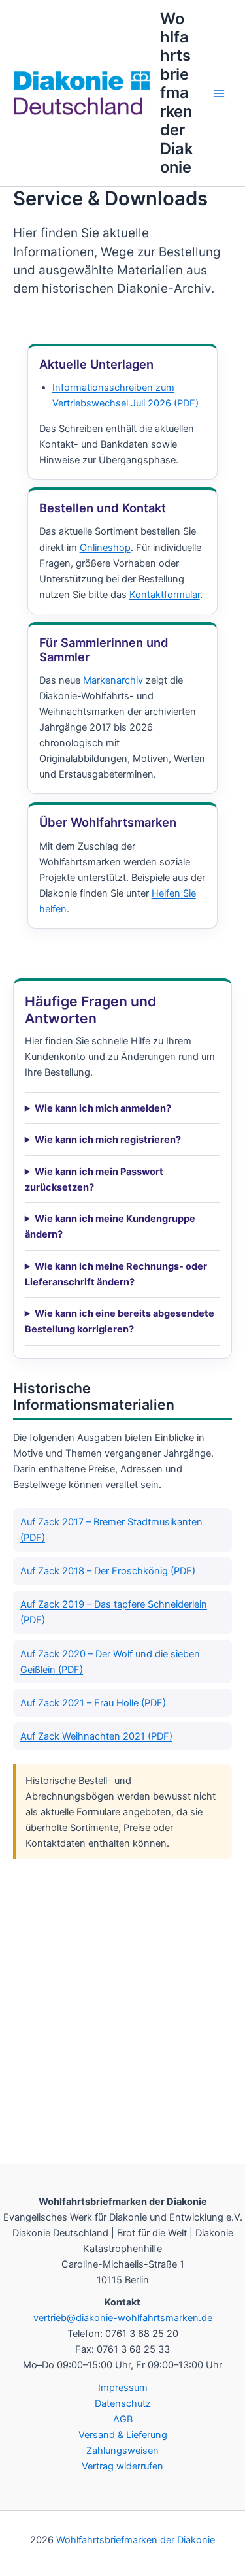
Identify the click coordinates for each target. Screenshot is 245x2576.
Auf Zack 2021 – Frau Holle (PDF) (93, 1703)
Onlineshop (105, 548)
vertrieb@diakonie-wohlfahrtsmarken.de (123, 2318)
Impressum (123, 2388)
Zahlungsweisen (122, 2451)
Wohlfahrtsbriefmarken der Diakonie (176, 93)
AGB (123, 2419)
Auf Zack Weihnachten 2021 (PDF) (96, 1736)
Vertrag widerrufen (122, 2466)
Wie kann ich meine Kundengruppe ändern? (110, 1227)
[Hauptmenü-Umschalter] (219, 93)
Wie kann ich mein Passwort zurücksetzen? (94, 1180)
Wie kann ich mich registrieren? (108, 1140)
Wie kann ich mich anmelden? (103, 1108)
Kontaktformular (165, 595)
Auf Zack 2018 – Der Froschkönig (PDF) (108, 1571)
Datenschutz (123, 2403)
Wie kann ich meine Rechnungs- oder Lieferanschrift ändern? (116, 1274)
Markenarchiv (113, 680)
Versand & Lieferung (123, 2435)
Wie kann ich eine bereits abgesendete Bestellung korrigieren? (120, 1321)
